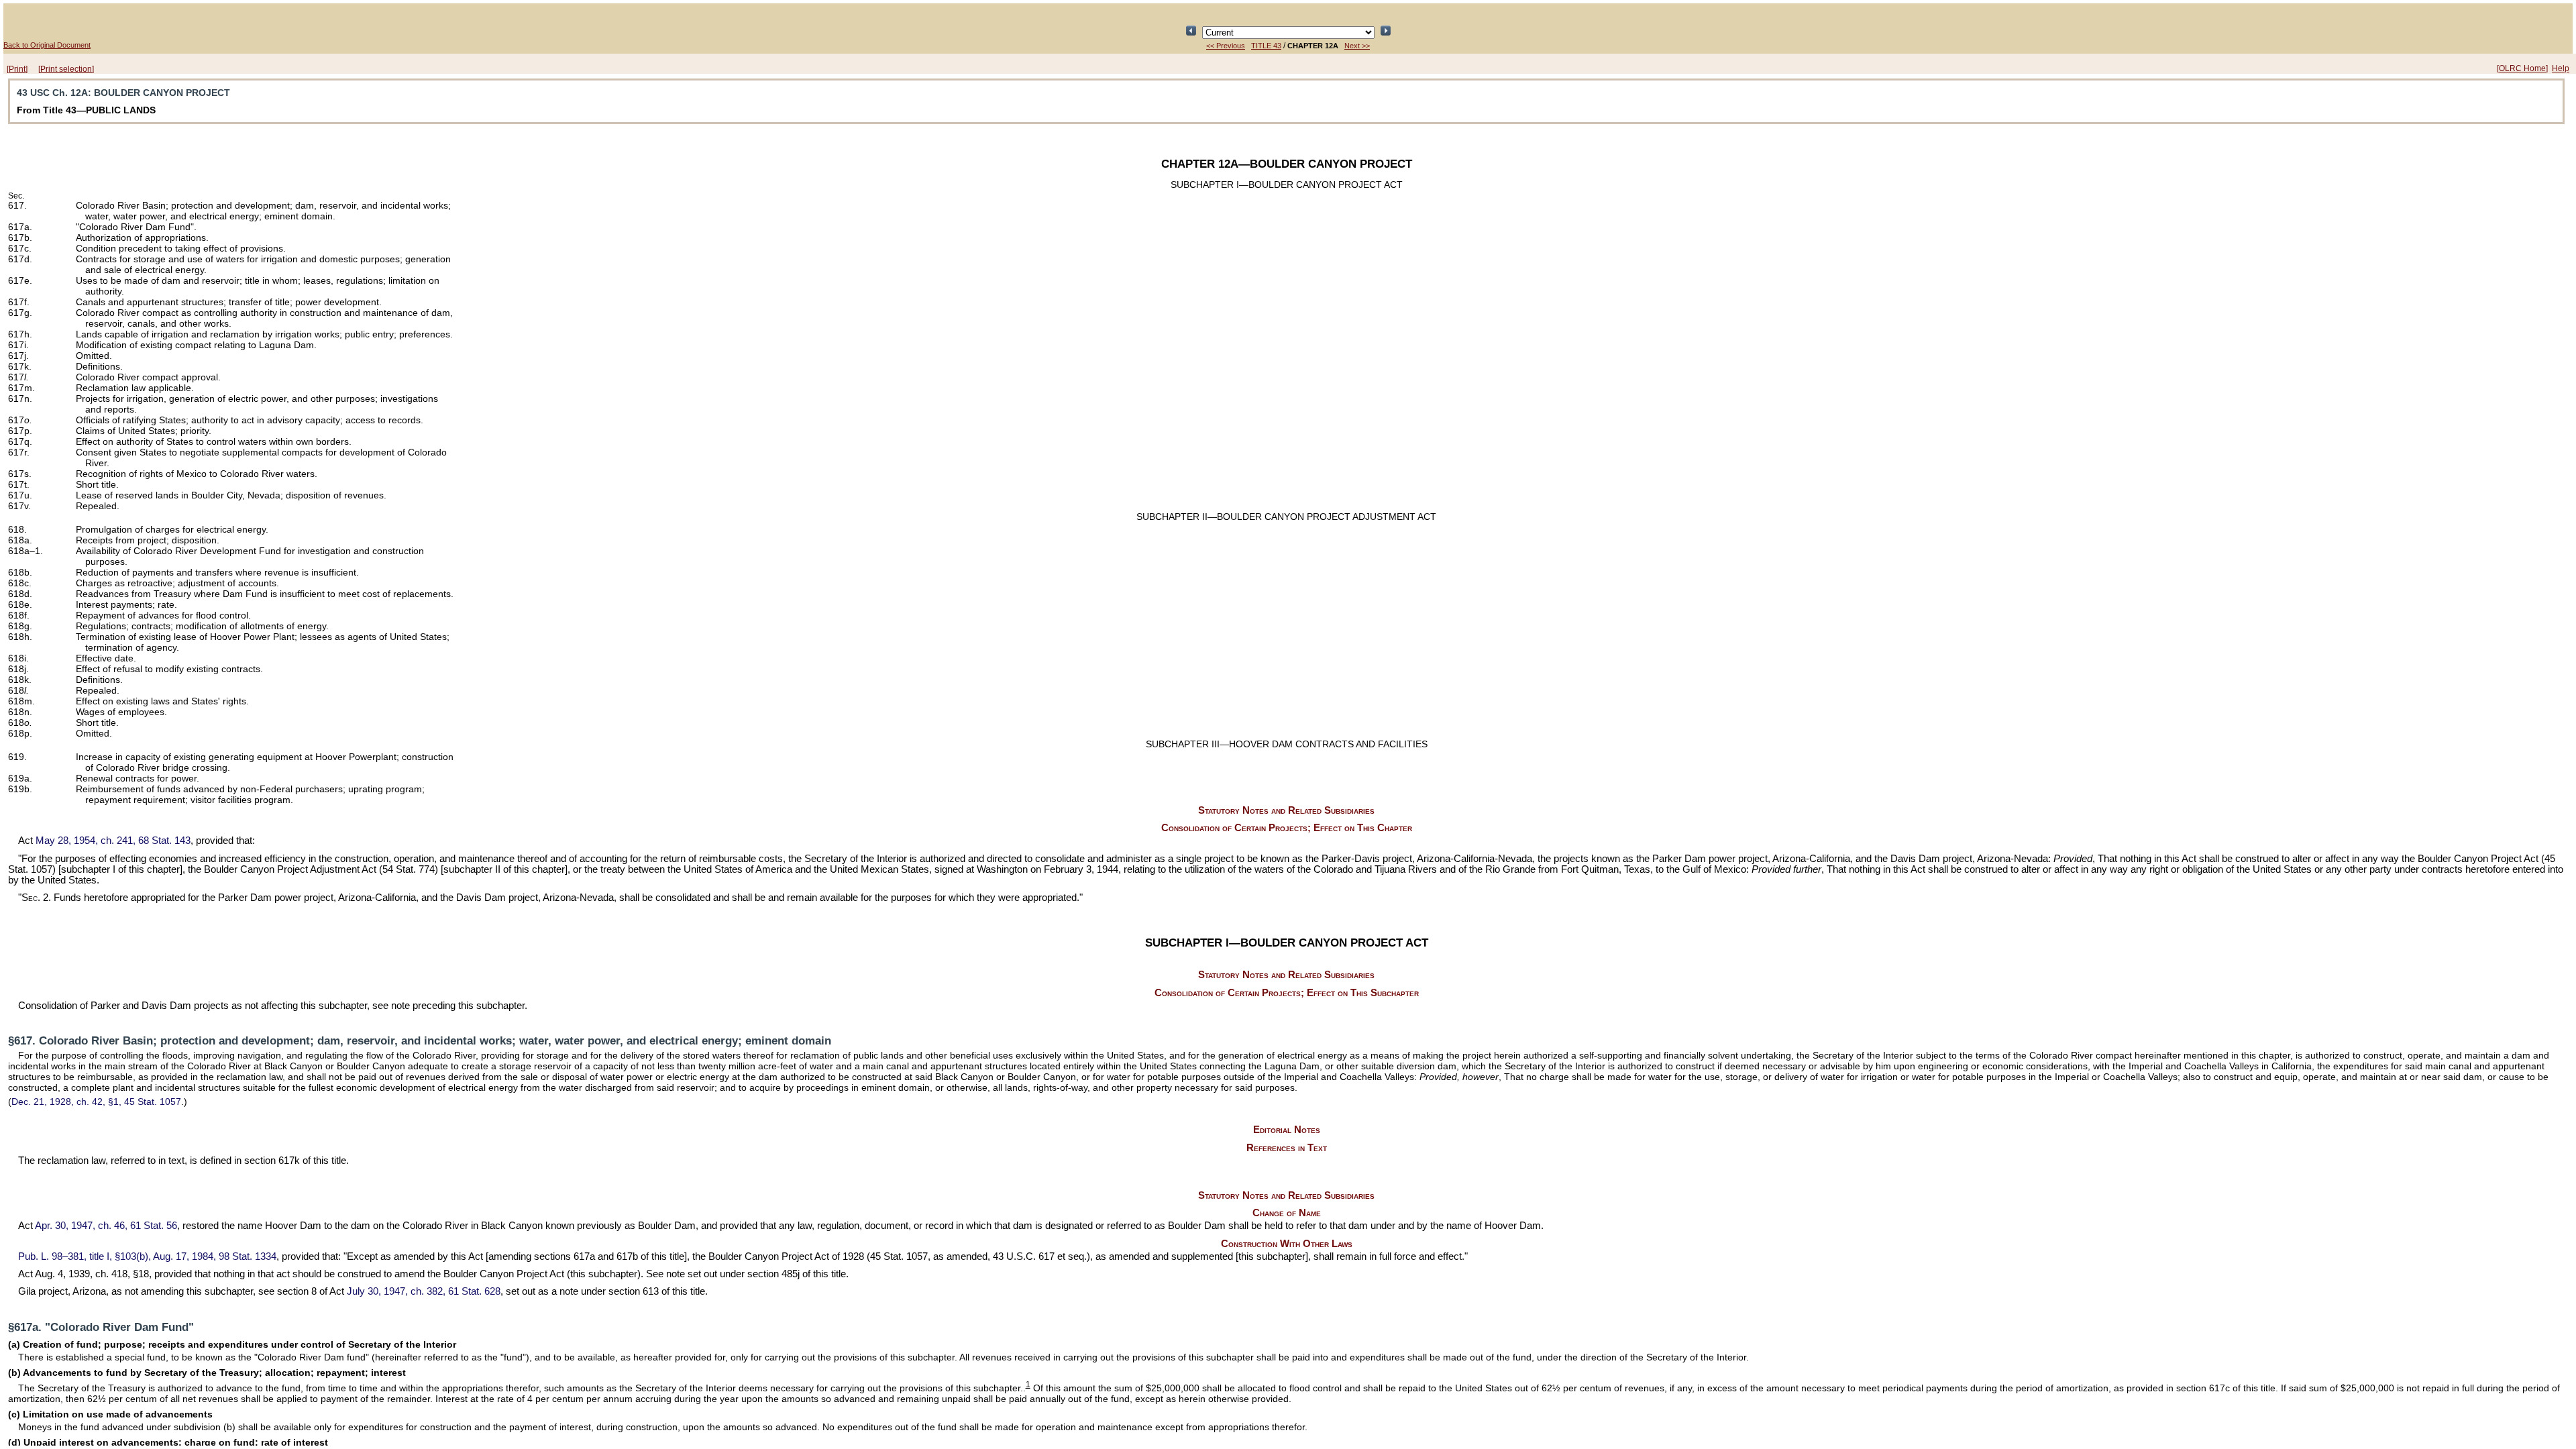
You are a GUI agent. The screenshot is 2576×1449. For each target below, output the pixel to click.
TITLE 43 (1266, 46)
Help (2561, 68)
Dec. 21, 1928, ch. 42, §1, (96, 1102)
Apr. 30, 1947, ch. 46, (106, 1226)
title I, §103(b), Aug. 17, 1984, (147, 1256)
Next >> (1357, 46)
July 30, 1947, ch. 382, (424, 1291)
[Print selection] (66, 69)
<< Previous (1226, 46)
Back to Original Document (47, 45)
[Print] (17, 69)
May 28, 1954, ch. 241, (113, 841)
